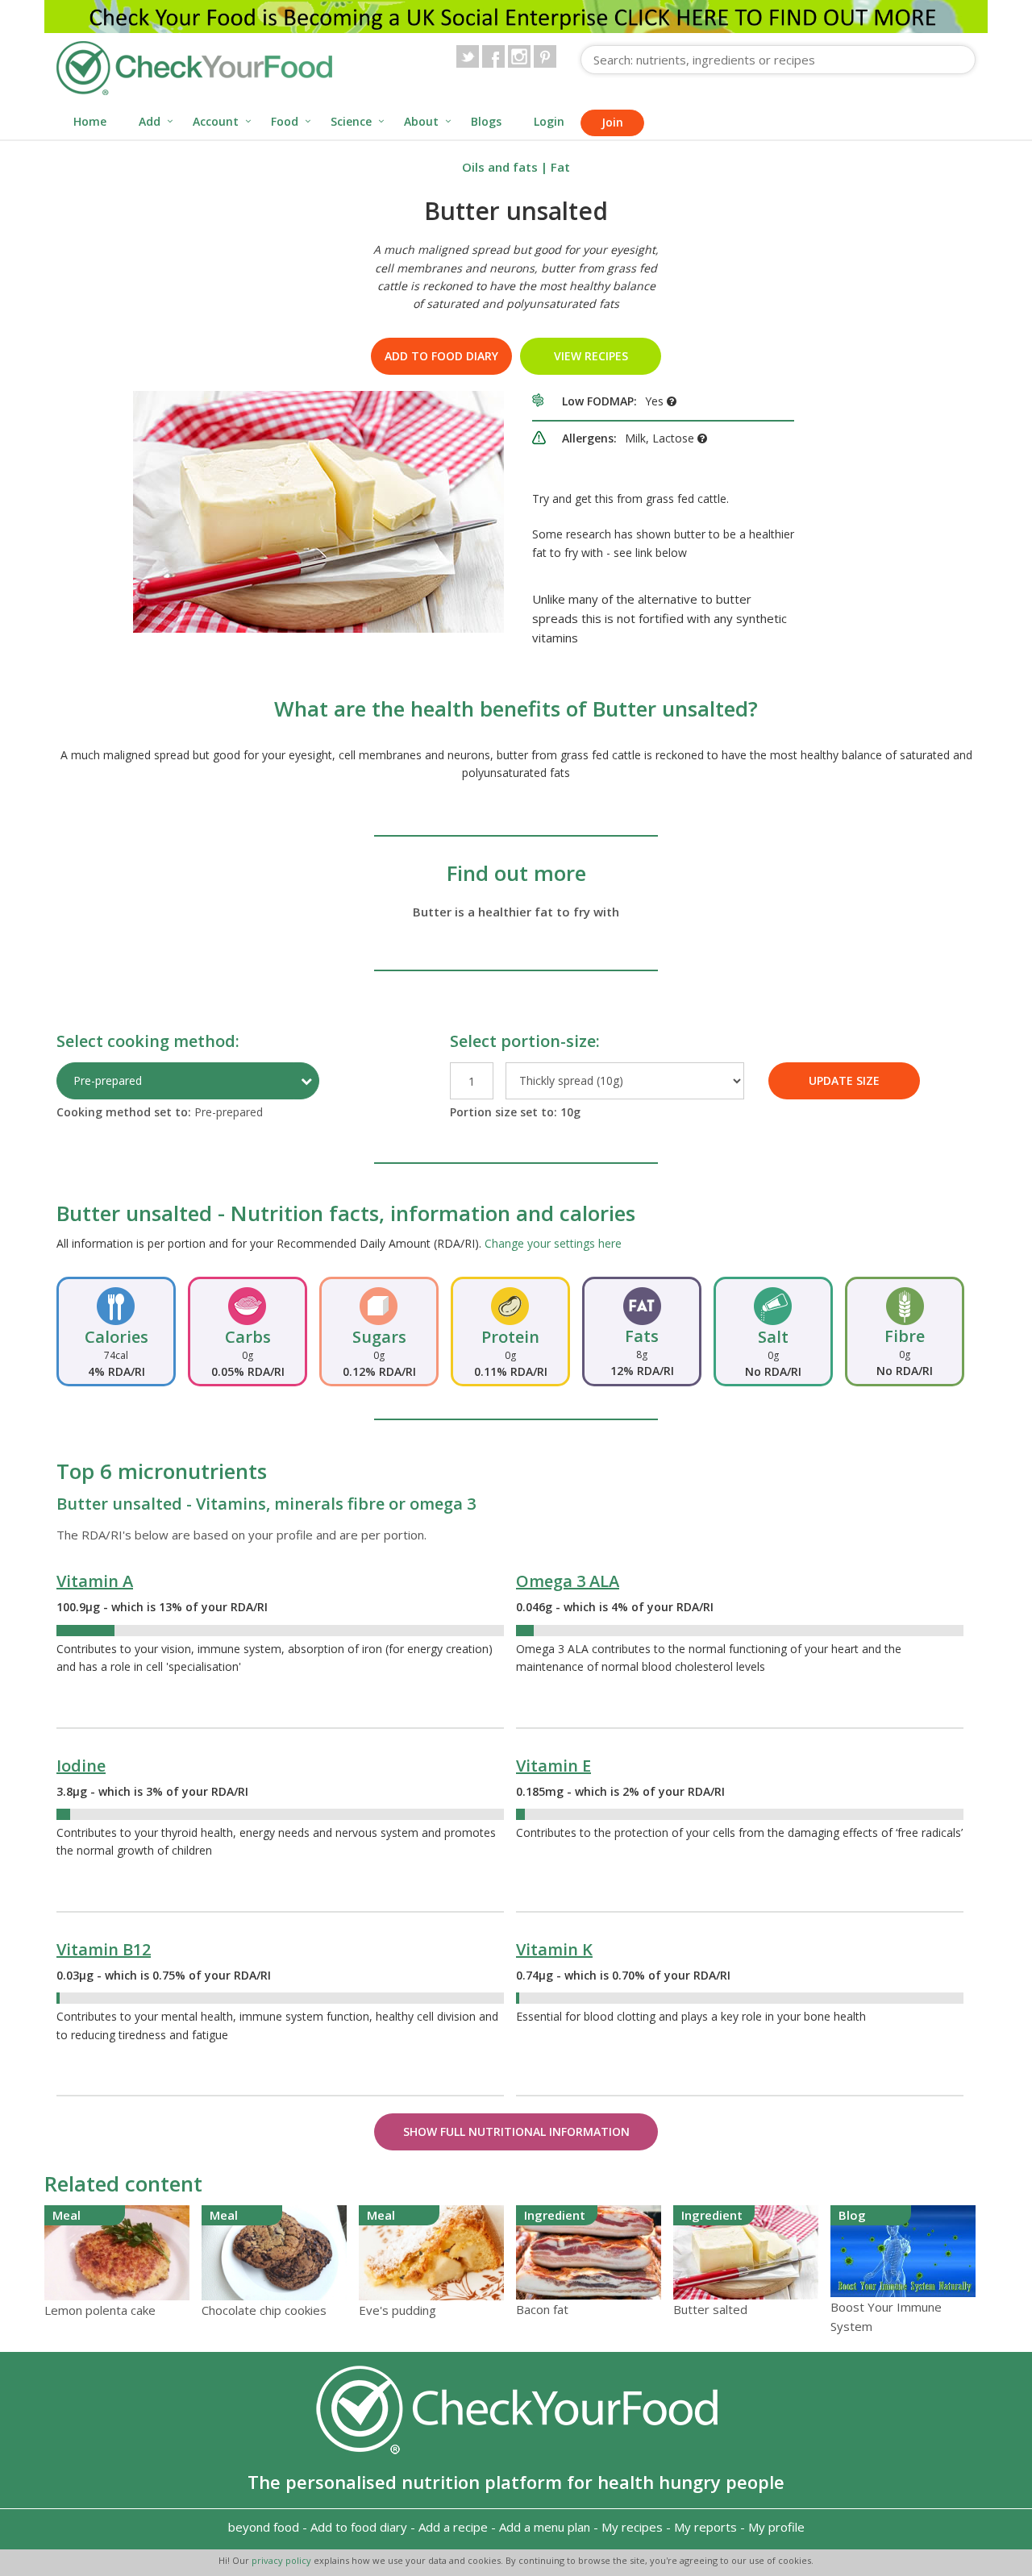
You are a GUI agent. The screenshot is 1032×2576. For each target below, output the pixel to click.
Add (150, 121)
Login (549, 121)
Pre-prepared (108, 1080)
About (421, 121)
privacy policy (283, 2560)
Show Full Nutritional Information (516, 2131)
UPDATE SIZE (844, 1080)
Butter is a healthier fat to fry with (516, 912)
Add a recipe (453, 2527)
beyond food (264, 2527)
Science (351, 121)
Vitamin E (553, 1766)
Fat (560, 167)
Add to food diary (441, 356)
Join (612, 122)
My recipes (632, 2527)
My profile (776, 2527)
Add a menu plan (545, 2527)
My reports (705, 2527)
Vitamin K (554, 1949)
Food (285, 121)
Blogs (486, 121)
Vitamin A (95, 1581)
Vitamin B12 (104, 1949)
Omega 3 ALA (568, 1581)
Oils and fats (500, 167)
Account (216, 121)
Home (90, 121)
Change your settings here (553, 1243)
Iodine (81, 1766)
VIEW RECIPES (591, 356)
